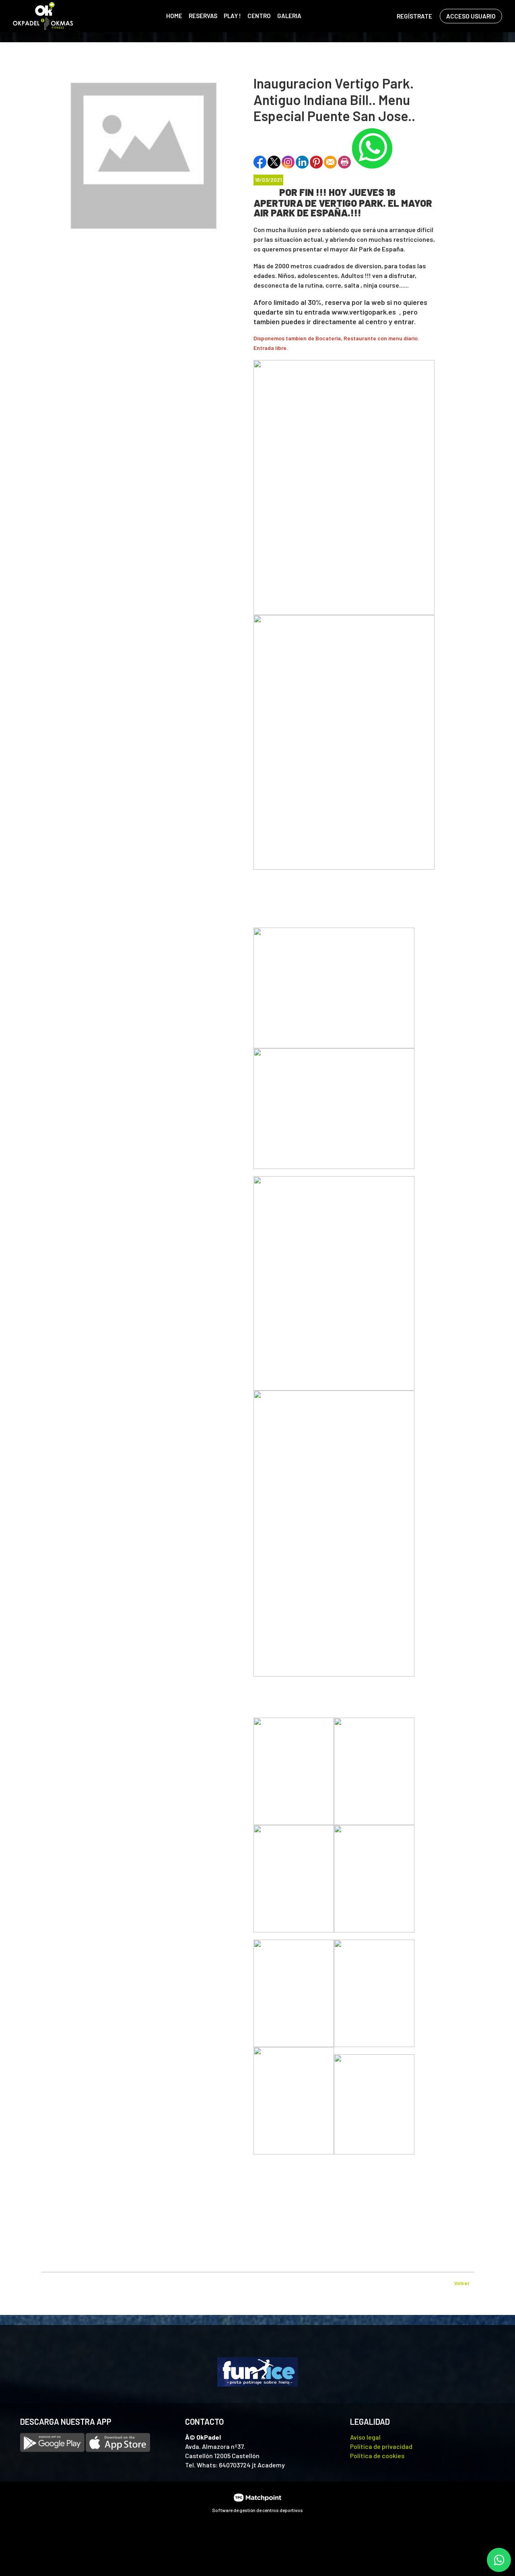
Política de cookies (377, 2456)
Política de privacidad (381, 2446)
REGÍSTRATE (414, 16)
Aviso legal (365, 2437)
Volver (462, 2283)
